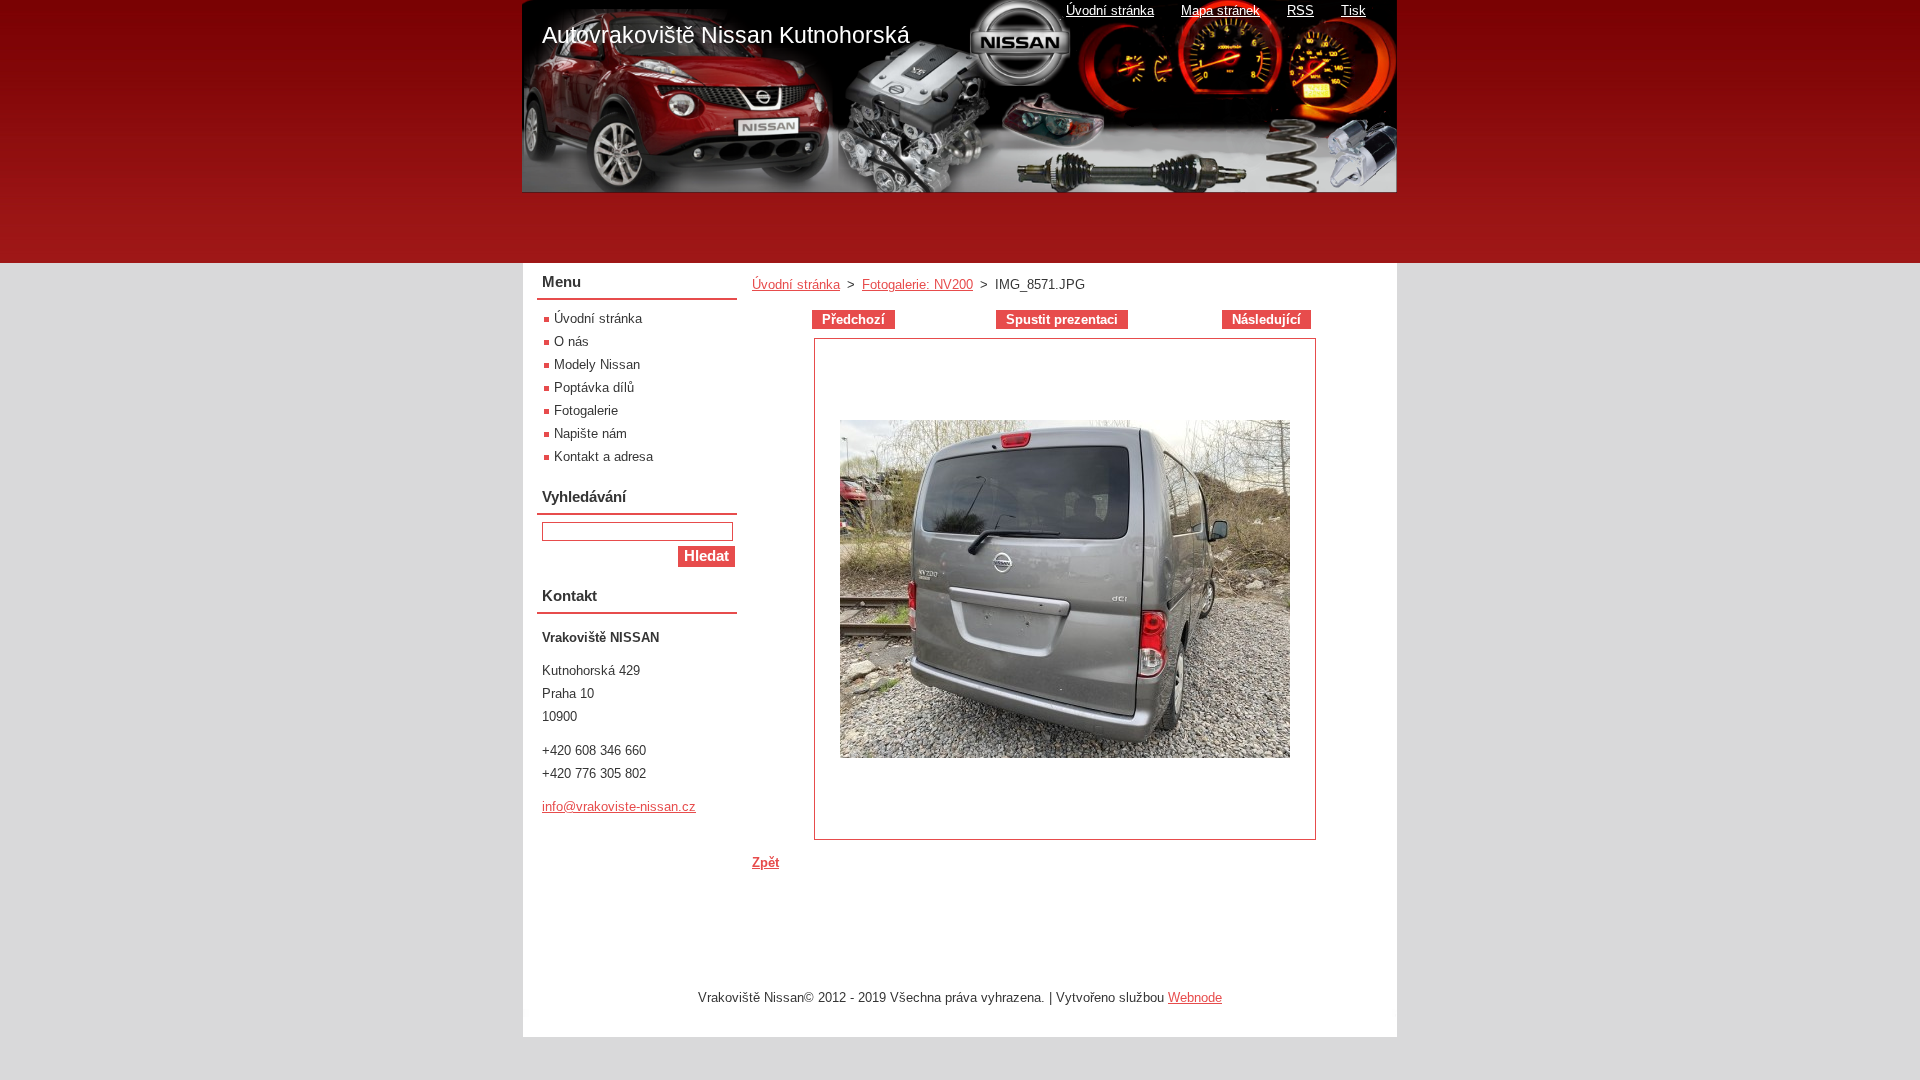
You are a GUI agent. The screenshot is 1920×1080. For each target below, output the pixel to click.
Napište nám (590, 433)
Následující (1266, 319)
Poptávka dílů (594, 387)
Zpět (765, 862)
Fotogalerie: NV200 (917, 284)
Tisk (1353, 10)
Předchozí (853, 319)
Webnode (1195, 997)
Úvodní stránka (796, 284)
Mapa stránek (1220, 10)
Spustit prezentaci (1062, 319)
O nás (571, 341)
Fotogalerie (586, 410)
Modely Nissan (597, 364)
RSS (1300, 10)
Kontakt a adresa (603, 456)
